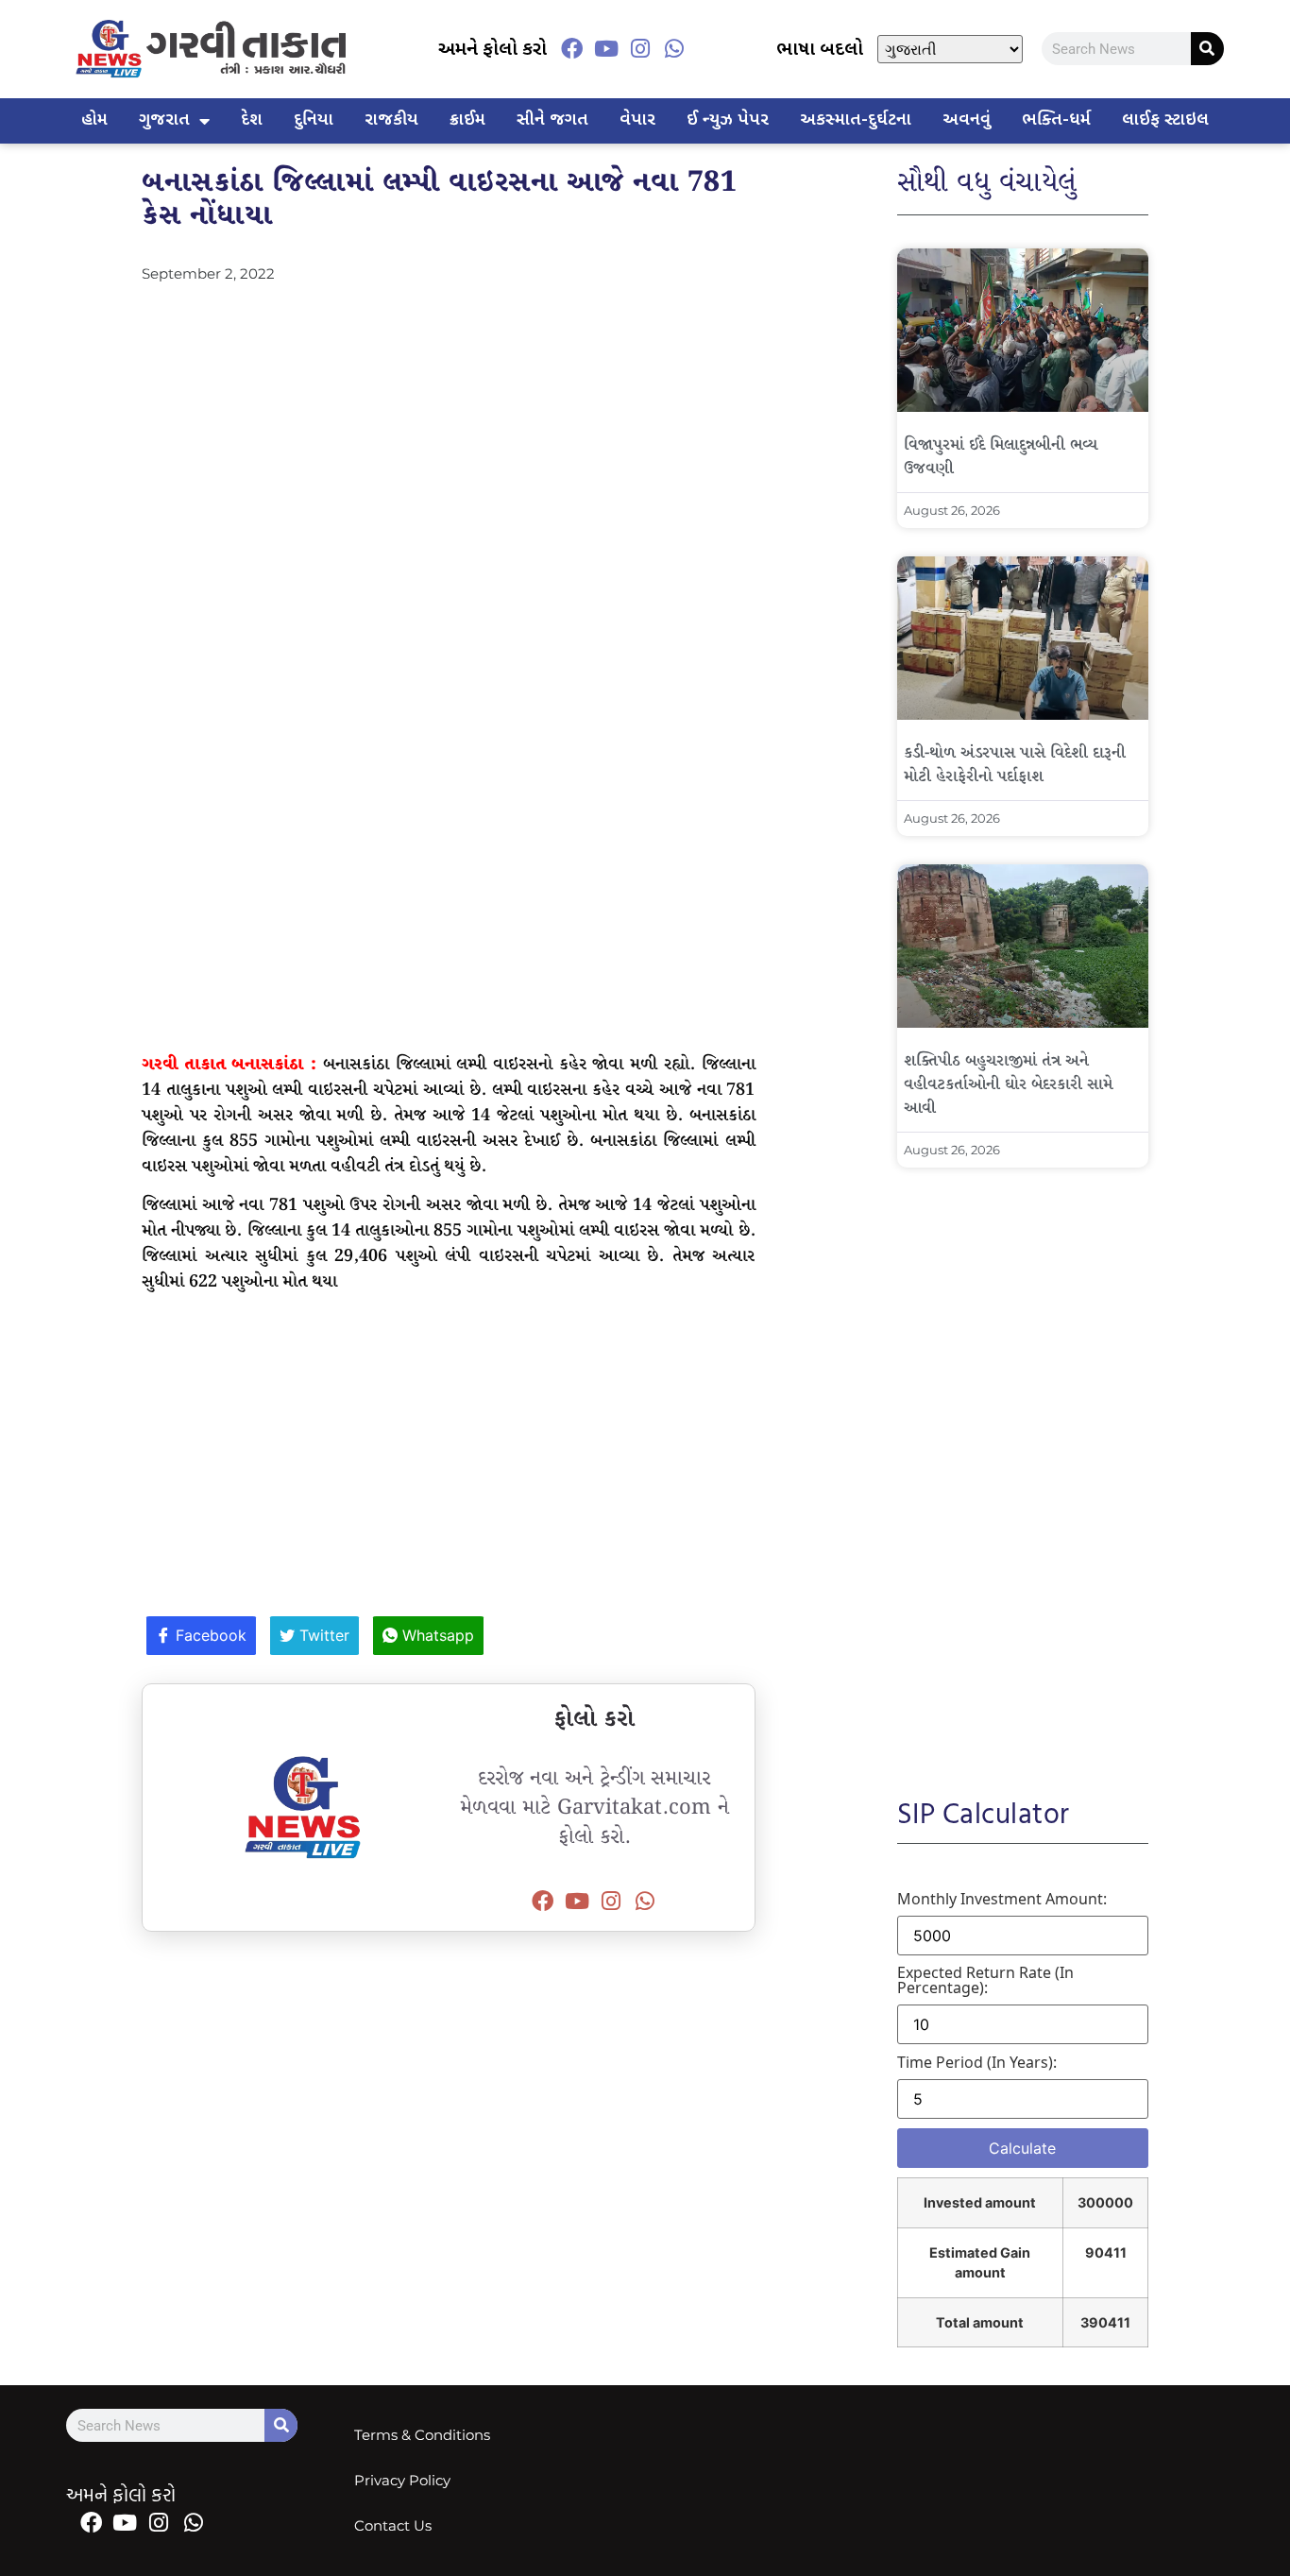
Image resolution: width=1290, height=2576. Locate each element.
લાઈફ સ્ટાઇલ (1165, 120)
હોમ (94, 120)
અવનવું (967, 120)
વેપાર (637, 120)
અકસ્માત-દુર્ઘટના (856, 120)
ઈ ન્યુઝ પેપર (728, 120)
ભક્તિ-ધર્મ (1056, 120)
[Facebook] (571, 49)
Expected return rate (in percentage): (985, 1980)
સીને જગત (552, 120)
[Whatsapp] (674, 49)
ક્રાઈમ (467, 120)
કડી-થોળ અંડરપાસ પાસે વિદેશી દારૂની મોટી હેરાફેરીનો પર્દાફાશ (1015, 765)
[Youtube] (605, 49)
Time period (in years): (977, 2062)
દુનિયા (314, 120)
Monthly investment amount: (1002, 1899)
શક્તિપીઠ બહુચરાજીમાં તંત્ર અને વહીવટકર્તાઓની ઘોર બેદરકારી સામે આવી (1008, 1085)
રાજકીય (391, 120)
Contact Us (393, 2525)
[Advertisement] (449, 426)
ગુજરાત (164, 120)
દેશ (252, 120)
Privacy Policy (402, 2480)
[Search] (1207, 49)
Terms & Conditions (422, 2435)
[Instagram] (640, 49)
